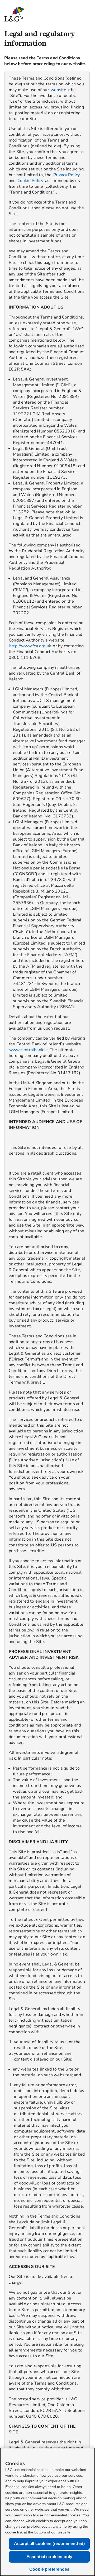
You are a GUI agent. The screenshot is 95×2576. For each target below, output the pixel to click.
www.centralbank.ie (29, 1050)
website (58, 90)
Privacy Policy (67, 175)
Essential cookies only (49, 2557)
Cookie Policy (30, 181)
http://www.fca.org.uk (30, 646)
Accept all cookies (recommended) (49, 2544)
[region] (47, 1293)
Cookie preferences (49, 2569)
